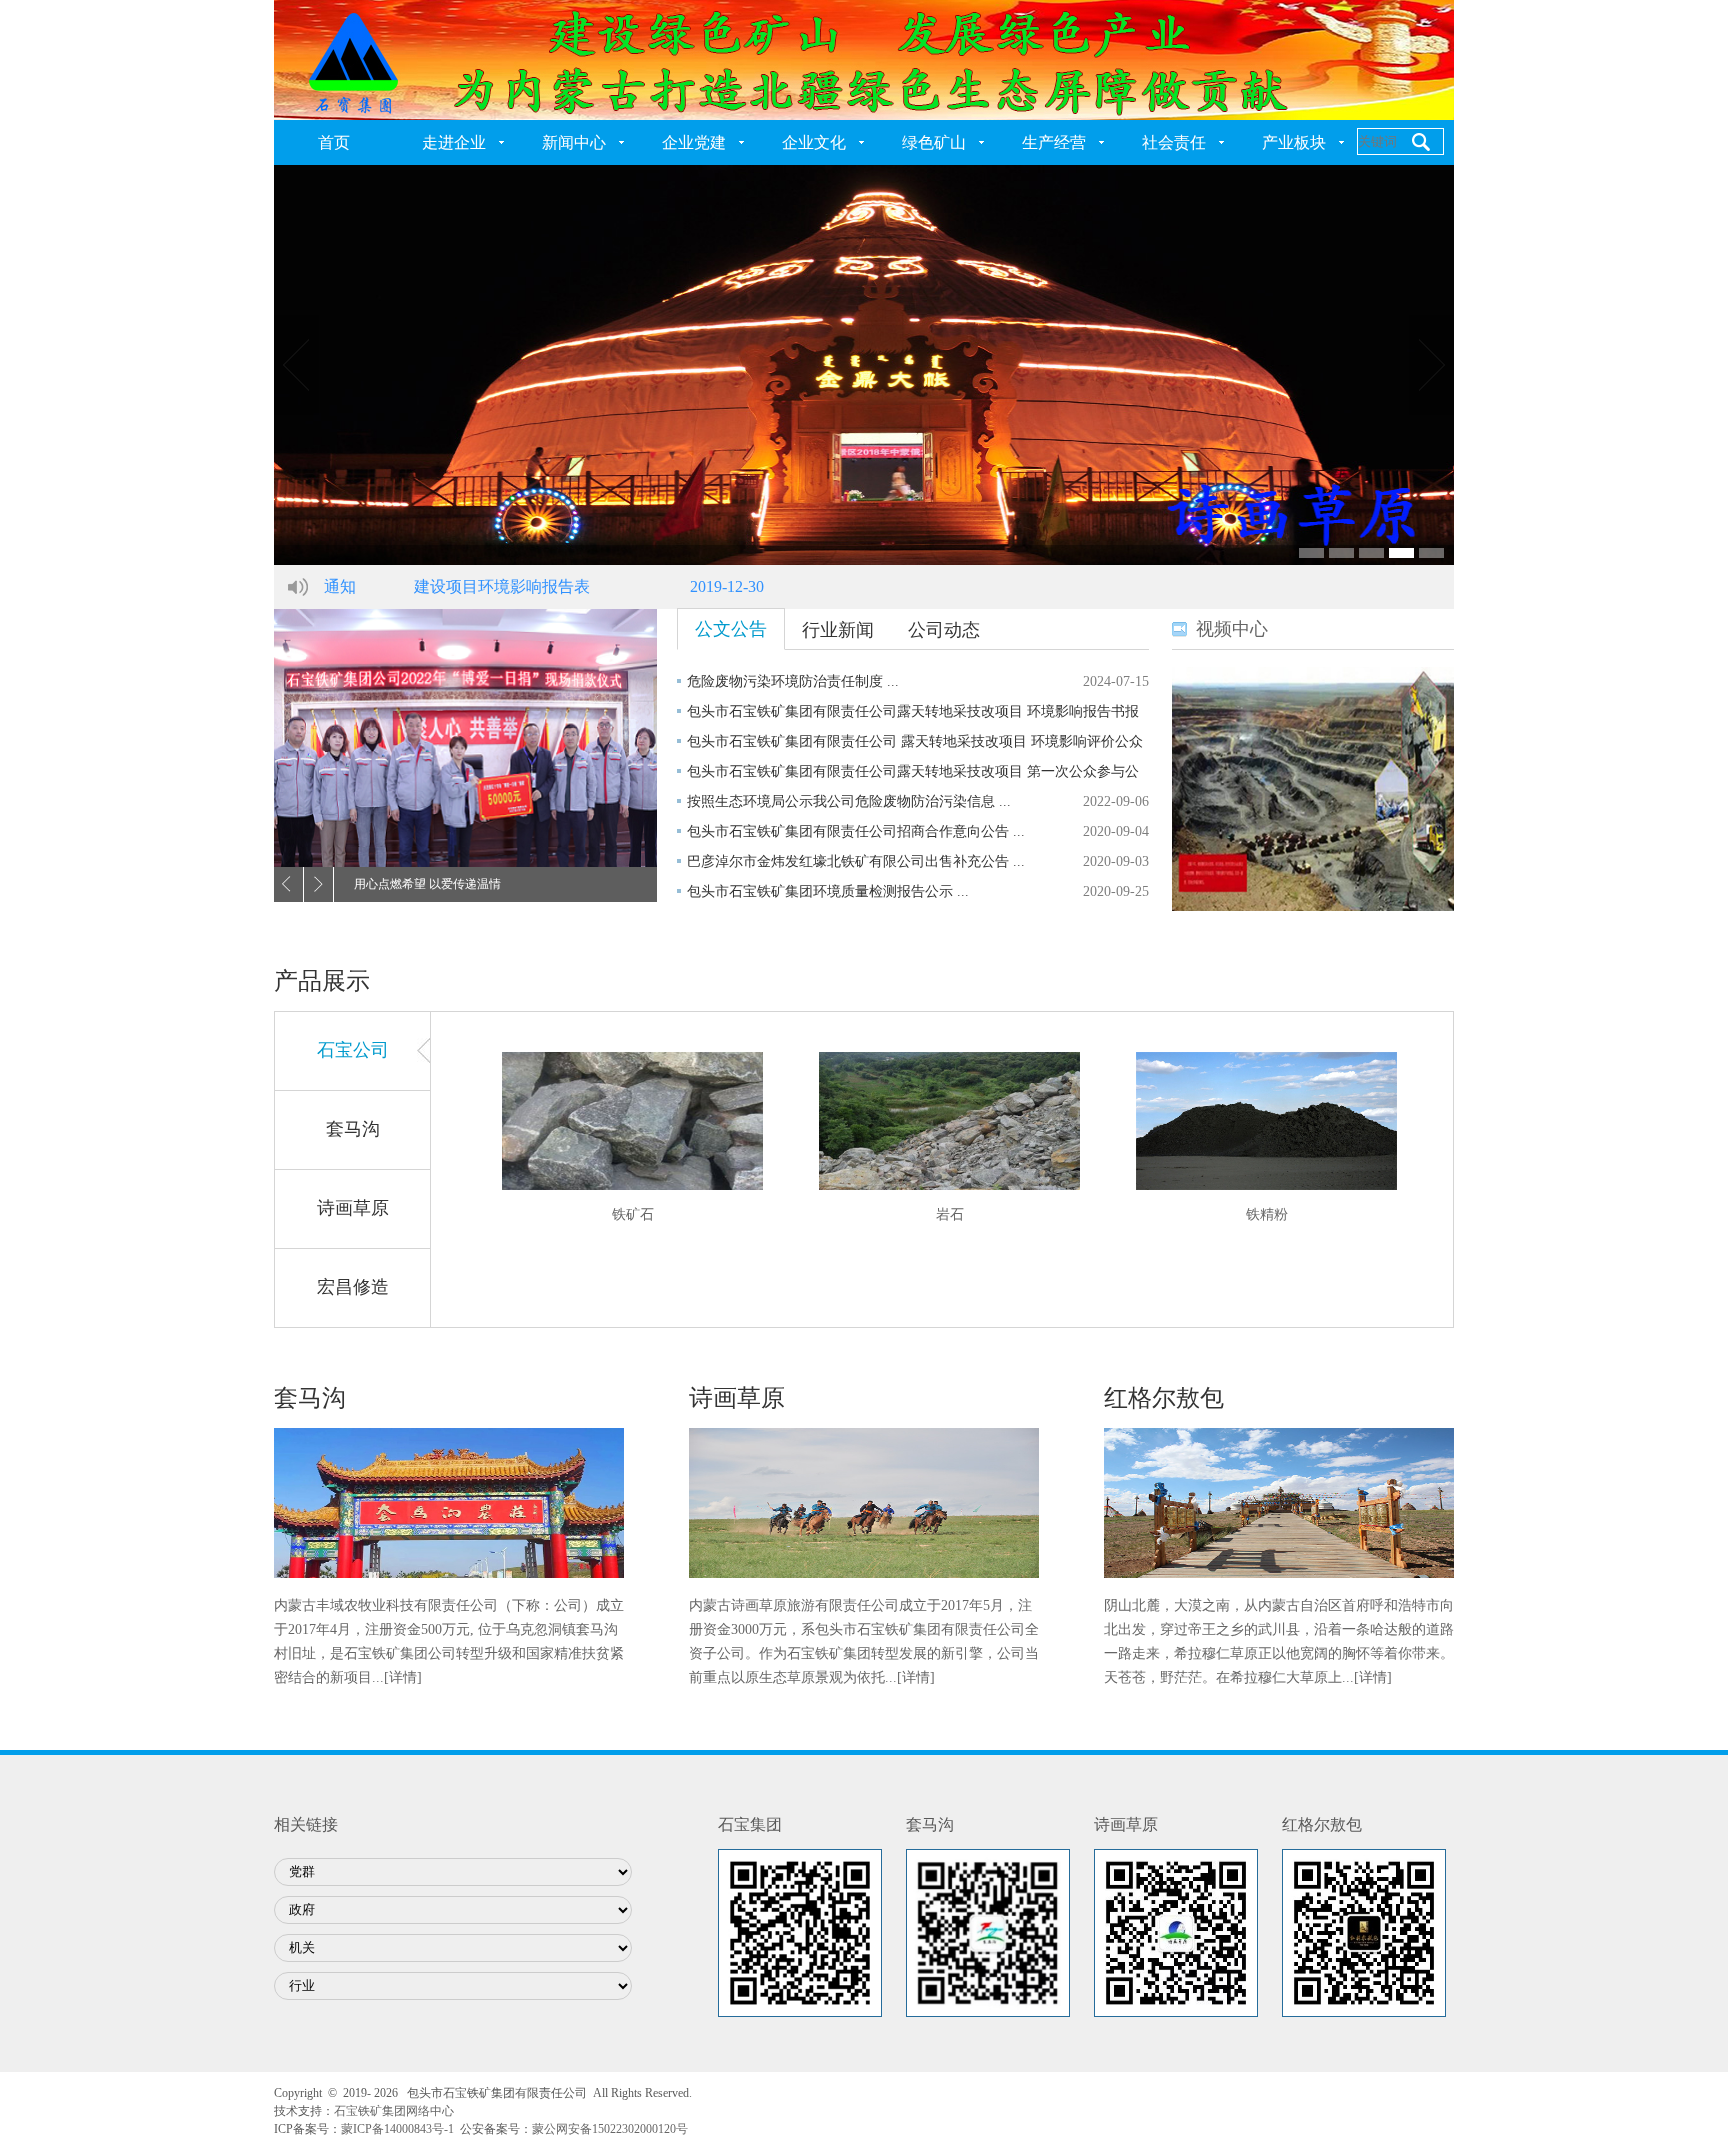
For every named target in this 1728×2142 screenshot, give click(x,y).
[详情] (403, 1677)
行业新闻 (838, 630)
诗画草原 (353, 1208)
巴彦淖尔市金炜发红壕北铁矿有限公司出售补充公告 (598, 586)
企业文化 (814, 142)
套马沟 (353, 1129)
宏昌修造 (353, 1287)
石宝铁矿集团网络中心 (394, 2111)
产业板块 (1294, 142)
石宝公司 (353, 1050)
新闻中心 (574, 142)
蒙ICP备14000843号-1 (397, 2129)
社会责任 (1174, 142)
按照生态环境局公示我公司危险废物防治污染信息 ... (849, 801)
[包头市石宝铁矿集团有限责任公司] (864, 59)
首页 (334, 142)
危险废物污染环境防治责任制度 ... (793, 681)
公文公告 (731, 629)
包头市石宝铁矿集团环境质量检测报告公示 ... (828, 891)
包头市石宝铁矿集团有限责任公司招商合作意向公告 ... (856, 831)
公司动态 (944, 630)
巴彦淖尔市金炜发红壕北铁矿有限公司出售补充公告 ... (856, 861)
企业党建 (694, 142)
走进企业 (454, 142)
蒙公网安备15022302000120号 (610, 2129)
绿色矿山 (934, 142)
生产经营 (1054, 142)
